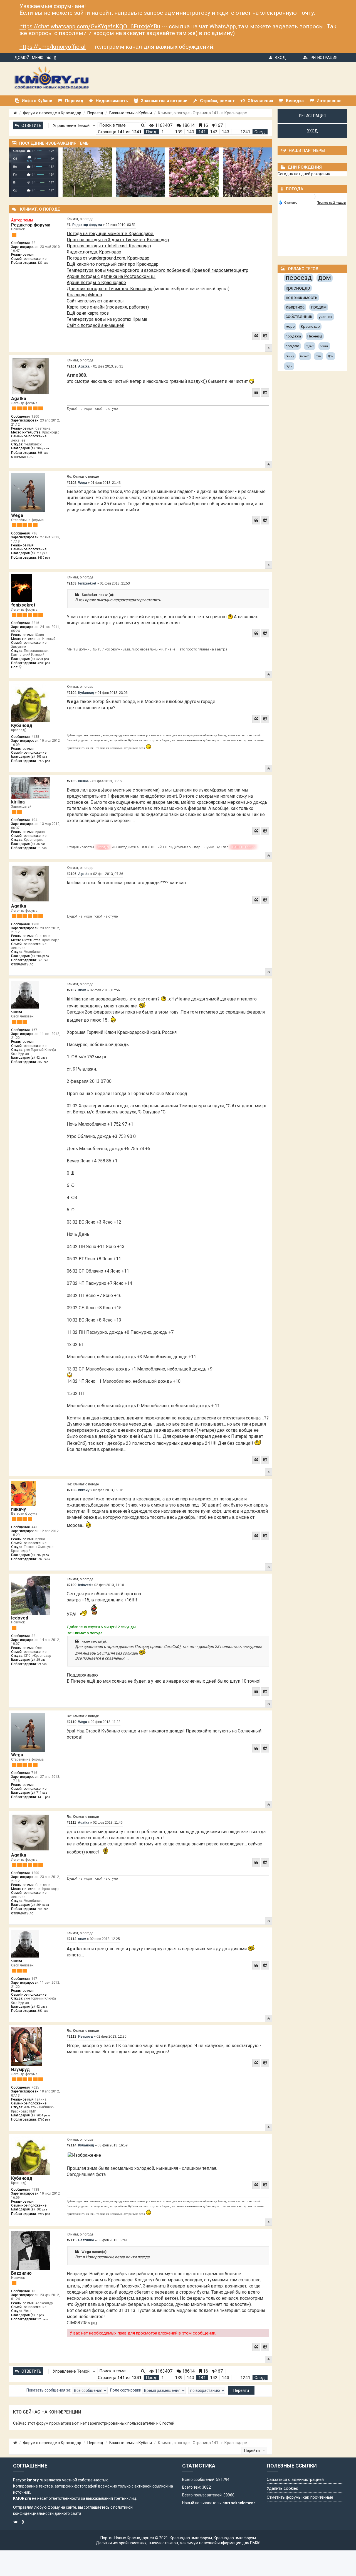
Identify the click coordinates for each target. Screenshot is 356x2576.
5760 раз (44, 2120)
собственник (299, 316)
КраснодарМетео (84, 295)
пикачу (18, 1509)
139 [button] (179, 132)
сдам (289, 366)
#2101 (72, 366)
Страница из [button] (120, 132)
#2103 (72, 583)
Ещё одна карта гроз (88, 313)
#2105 (72, 781)
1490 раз (44, 558)
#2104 (72, 693)
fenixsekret (23, 605)
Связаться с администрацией (295, 2479)
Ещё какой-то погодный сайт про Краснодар (113, 264)
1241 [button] (245, 132)
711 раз (42, 553)
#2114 (72, 2145)
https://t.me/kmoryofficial (53, 47)
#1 (69, 225)
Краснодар (310, 326)
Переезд (95, 113)
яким (17, 1012)
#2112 (72, 1939)
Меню (38, 58)
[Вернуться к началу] (268, 348)
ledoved (20, 1618)
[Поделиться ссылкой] (265, 336)
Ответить (31, 125)
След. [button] (260, 132)
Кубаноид (22, 725)
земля (324, 346)
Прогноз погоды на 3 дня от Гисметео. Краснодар (118, 240)
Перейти (252, 2451)
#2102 (72, 483)
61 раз (42, 848)
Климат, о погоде (80, 219)
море (290, 326)
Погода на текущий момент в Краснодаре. (110, 234)
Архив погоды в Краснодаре (96, 283)
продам (319, 307)
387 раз (43, 1062)
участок (326, 317)
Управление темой (72, 125)
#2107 (72, 990)
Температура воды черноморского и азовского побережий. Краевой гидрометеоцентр (158, 270)
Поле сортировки (126, 2390)
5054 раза (44, 2115)
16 (205, 125)
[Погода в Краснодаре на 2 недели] (332, 203)
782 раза (43, 1555)
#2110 (72, 1722)
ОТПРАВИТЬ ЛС (22, 457)
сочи (319, 356)
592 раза (44, 1559)
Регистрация (324, 58)
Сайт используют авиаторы (95, 301)
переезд (299, 278)
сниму (290, 356)
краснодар (298, 288)
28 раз (41, 1660)
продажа (293, 336)
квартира (295, 307)
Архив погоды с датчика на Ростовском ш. (111, 276)
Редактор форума (31, 225)
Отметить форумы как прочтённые (300, 2497)
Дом (331, 356)
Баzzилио (21, 2273)
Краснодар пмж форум (191, 2538)
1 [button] (163, 132)
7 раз (40, 2315)
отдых (310, 346)
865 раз (43, 453)
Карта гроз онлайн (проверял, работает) (108, 307)
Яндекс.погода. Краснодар (94, 252)
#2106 (72, 874)
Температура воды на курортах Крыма (107, 319)
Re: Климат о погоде (83, 477)
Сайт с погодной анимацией (96, 325)
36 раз (41, 844)
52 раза (42, 1058)
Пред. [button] (151, 132)
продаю (292, 346)
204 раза (43, 448)
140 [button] (190, 132)
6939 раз (44, 761)
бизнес (305, 356)
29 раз (42, 1664)
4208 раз (44, 663)
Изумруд (20, 2070)
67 (220, 125)
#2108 (72, 1490)
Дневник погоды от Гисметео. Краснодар (110, 289)
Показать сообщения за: (49, 2390)
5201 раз (43, 659)
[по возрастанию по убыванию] (207, 2390)
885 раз (42, 757)
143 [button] (225, 132)
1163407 (163, 125)
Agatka (19, 399)
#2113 (72, 2037)
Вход (280, 58)
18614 (188, 125)
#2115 (72, 2240)
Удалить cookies (282, 2488)
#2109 (72, 1585)
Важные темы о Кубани (131, 113)
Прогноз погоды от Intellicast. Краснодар (109, 246)
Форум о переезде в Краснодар (52, 113)
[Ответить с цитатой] (256, 336)
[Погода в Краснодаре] (313, 196)
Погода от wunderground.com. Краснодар (108, 258)
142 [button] (214, 132)
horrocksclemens (239, 2503)
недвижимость (301, 298)
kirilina (18, 802)
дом (325, 278)
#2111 (71, 1823)
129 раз (43, 263)
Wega (17, 515)
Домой (22, 58)
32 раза (43, 2319)
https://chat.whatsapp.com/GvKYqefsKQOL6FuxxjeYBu (90, 26)
